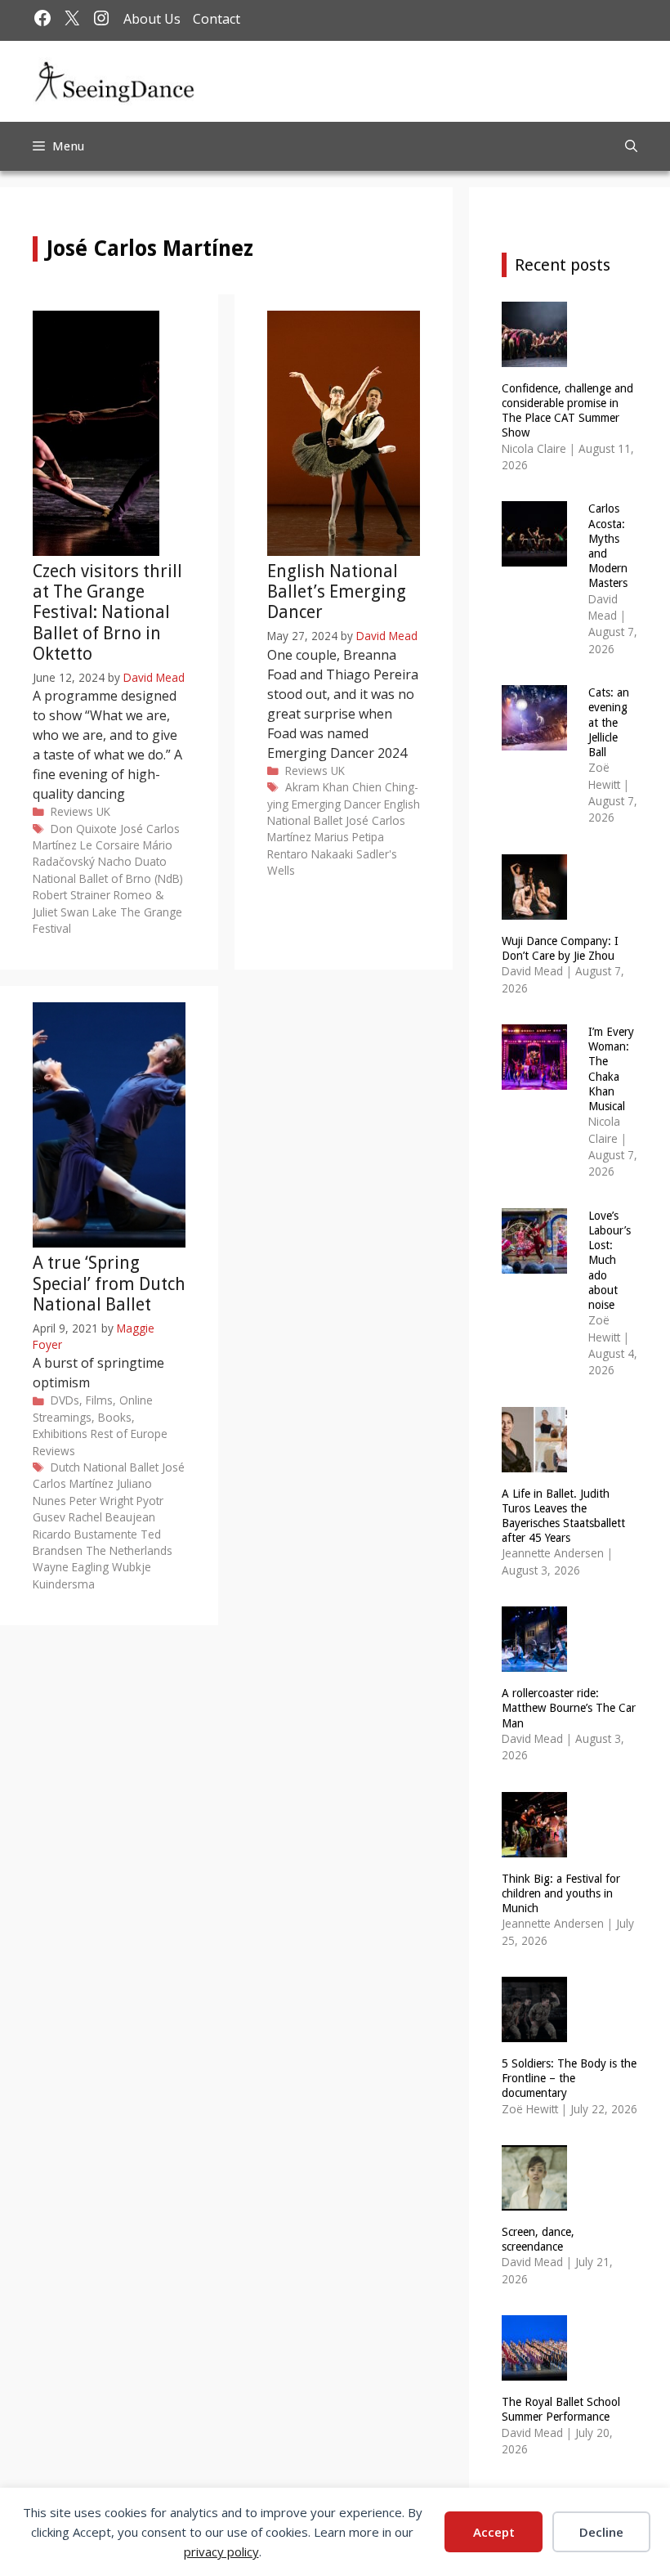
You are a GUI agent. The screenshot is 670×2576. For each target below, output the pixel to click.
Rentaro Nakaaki (310, 854)
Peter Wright (101, 1501)
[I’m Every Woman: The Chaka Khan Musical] (534, 1079)
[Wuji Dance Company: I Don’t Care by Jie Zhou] (534, 909)
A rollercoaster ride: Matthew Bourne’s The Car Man (569, 1708)
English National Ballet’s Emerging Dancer (337, 591)
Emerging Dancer (336, 804)
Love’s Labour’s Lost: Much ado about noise (610, 1260)
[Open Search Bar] (631, 146)
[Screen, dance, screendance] (534, 2200)
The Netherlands (129, 1550)
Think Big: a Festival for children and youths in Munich (561, 1893)
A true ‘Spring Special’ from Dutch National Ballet (109, 1283)
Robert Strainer (71, 895)
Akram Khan (317, 787)
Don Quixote (84, 829)
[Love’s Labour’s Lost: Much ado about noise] (534, 1263)
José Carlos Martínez (109, 1475)
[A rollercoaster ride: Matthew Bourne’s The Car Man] (534, 1662)
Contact (217, 19)
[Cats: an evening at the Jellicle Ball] (534, 740)
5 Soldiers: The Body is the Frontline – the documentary (569, 2078)
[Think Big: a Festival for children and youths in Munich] (534, 1846)
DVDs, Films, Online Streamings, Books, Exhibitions (93, 1417)
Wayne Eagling (71, 1567)
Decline (601, 2532)
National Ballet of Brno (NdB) (108, 878)
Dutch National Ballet (105, 1467)
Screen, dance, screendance (538, 2239)
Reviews (72, 811)
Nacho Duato (132, 861)
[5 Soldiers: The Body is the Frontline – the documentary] (534, 2032)
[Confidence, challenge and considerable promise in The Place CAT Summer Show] (534, 356)
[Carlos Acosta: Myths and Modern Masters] (534, 556)
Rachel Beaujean (112, 1517)
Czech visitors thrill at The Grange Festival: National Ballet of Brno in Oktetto (107, 612)
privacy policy (221, 2551)
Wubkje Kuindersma (92, 1575)
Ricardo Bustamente (85, 1534)
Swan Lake (89, 912)
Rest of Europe (129, 1434)
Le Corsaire (110, 845)
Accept (494, 2532)
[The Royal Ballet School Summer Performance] (534, 2370)
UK (103, 811)
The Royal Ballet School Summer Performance (561, 2409)
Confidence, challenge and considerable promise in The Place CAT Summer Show (567, 411)
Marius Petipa (349, 837)
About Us (152, 19)
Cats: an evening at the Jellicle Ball (609, 722)
